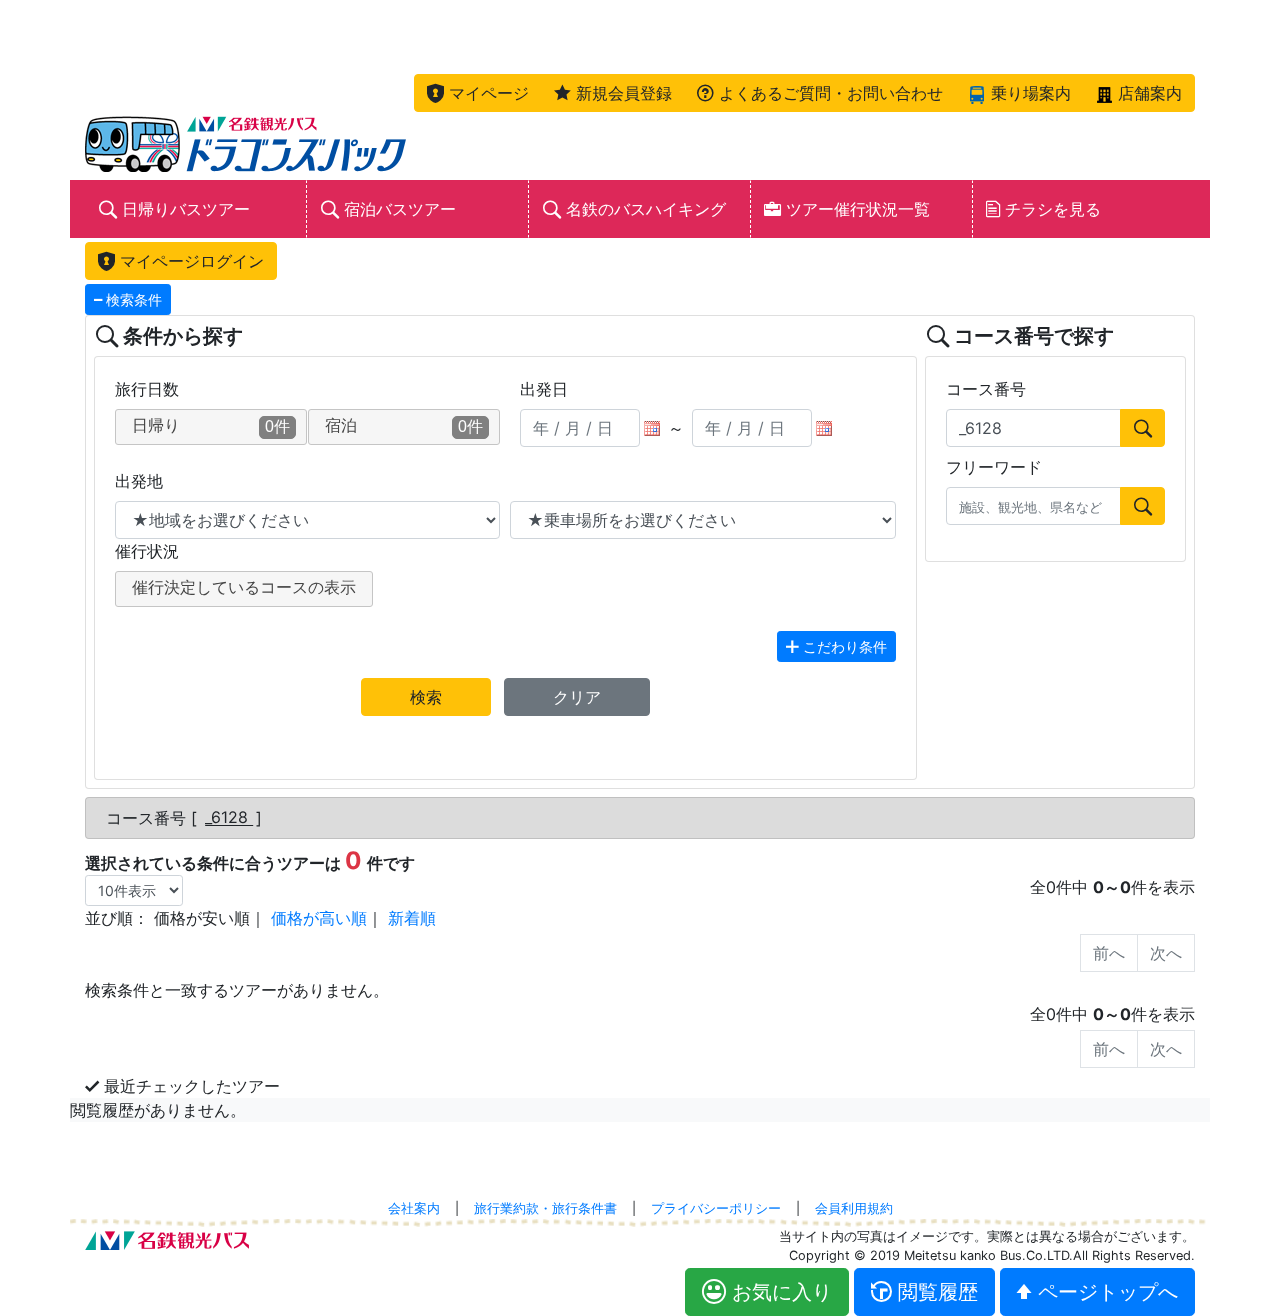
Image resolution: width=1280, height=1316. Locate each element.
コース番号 (986, 389)
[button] (478, 93)
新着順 (412, 918)
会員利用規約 (854, 1208)
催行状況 (147, 551)
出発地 (139, 481)
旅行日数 (147, 389)
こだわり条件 (843, 646)
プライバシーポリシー (716, 1208)
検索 (426, 697)
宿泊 (404, 426)
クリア (577, 697)
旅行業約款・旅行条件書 (545, 1208)
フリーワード (994, 467)
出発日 (544, 389)
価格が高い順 (319, 918)
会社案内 (414, 1208)
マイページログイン (189, 261)
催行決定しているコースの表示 (244, 587)
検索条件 (132, 299)
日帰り (211, 426)
